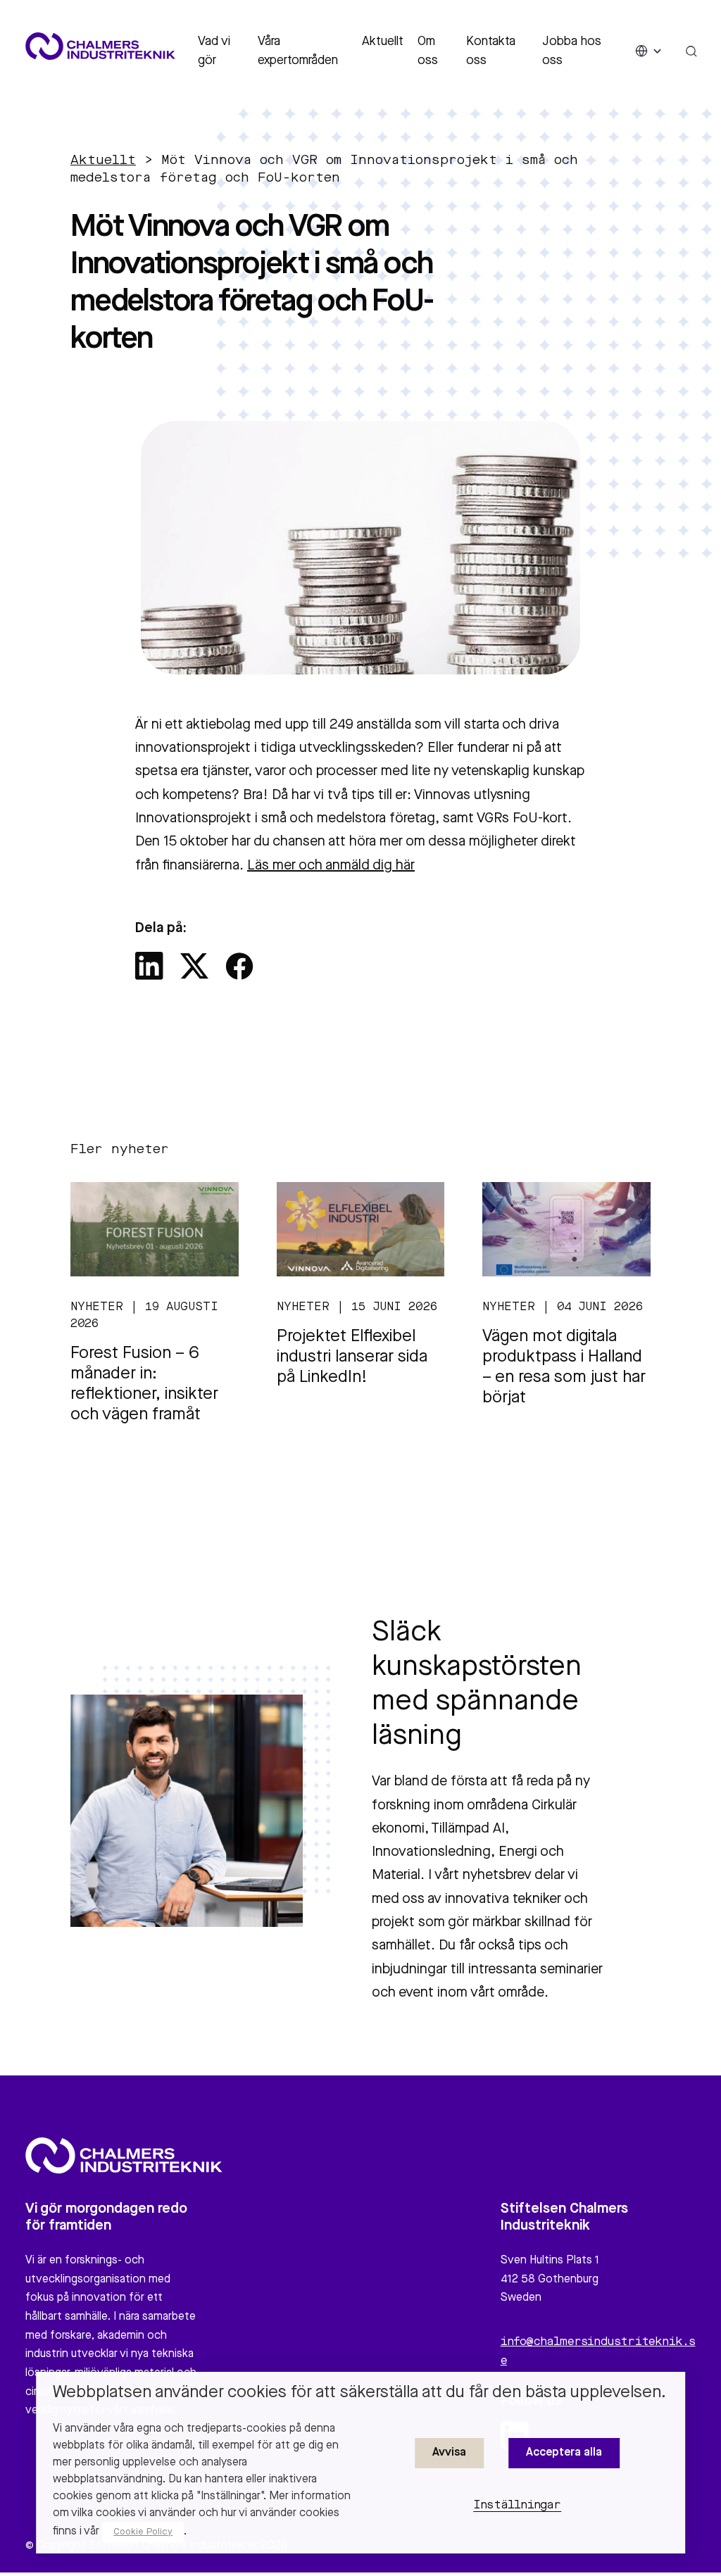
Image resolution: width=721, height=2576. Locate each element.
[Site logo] (100, 46)
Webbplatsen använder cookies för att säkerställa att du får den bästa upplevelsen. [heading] (359, 2393)
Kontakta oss (491, 51)
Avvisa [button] (449, 2453)
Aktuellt (383, 42)
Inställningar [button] (517, 2506)
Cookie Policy (143, 2532)
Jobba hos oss (572, 51)
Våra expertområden (298, 51)
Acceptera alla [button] (564, 2453)
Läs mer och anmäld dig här (331, 866)
